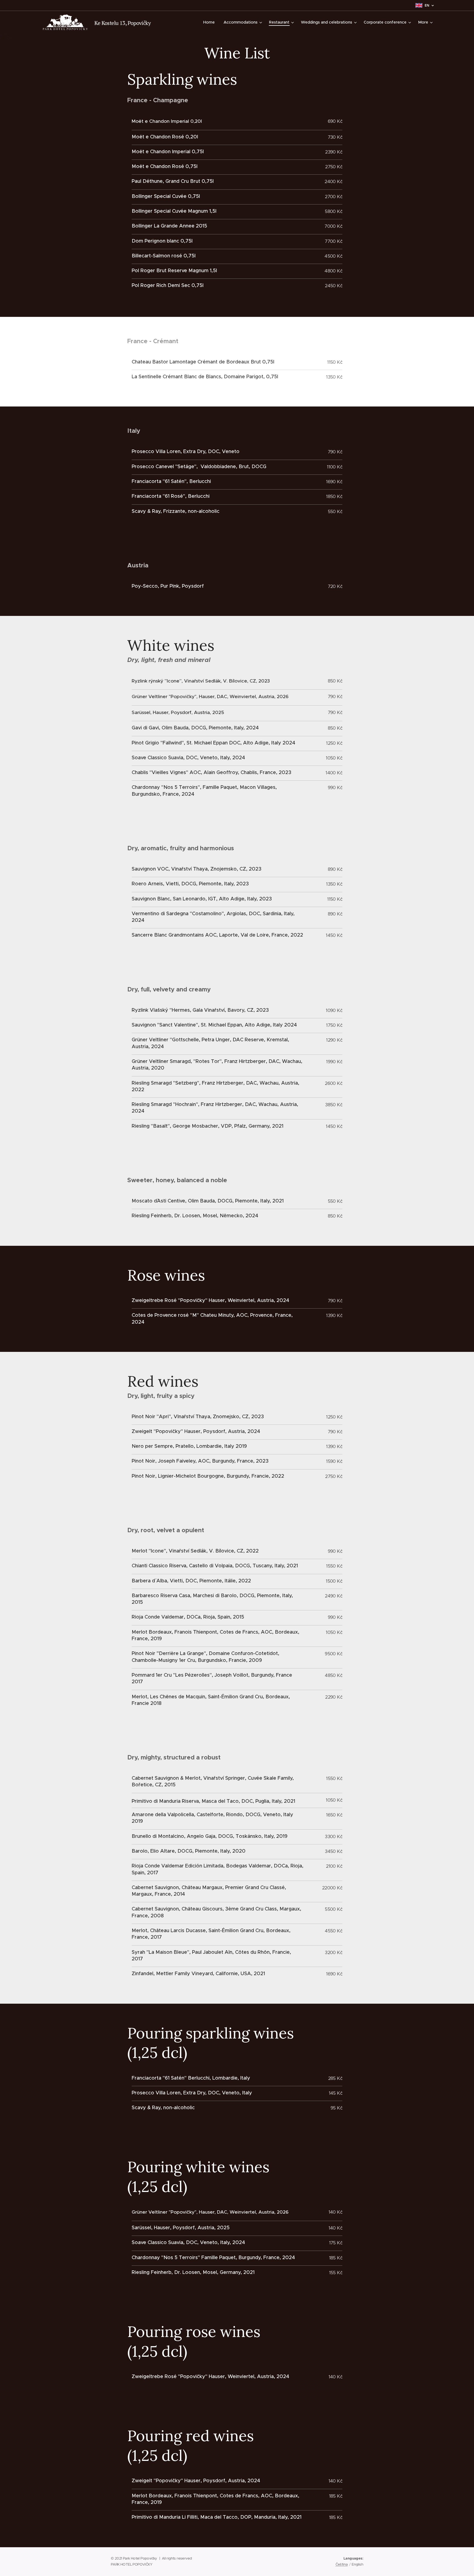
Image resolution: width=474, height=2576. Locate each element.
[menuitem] (211, 22)
